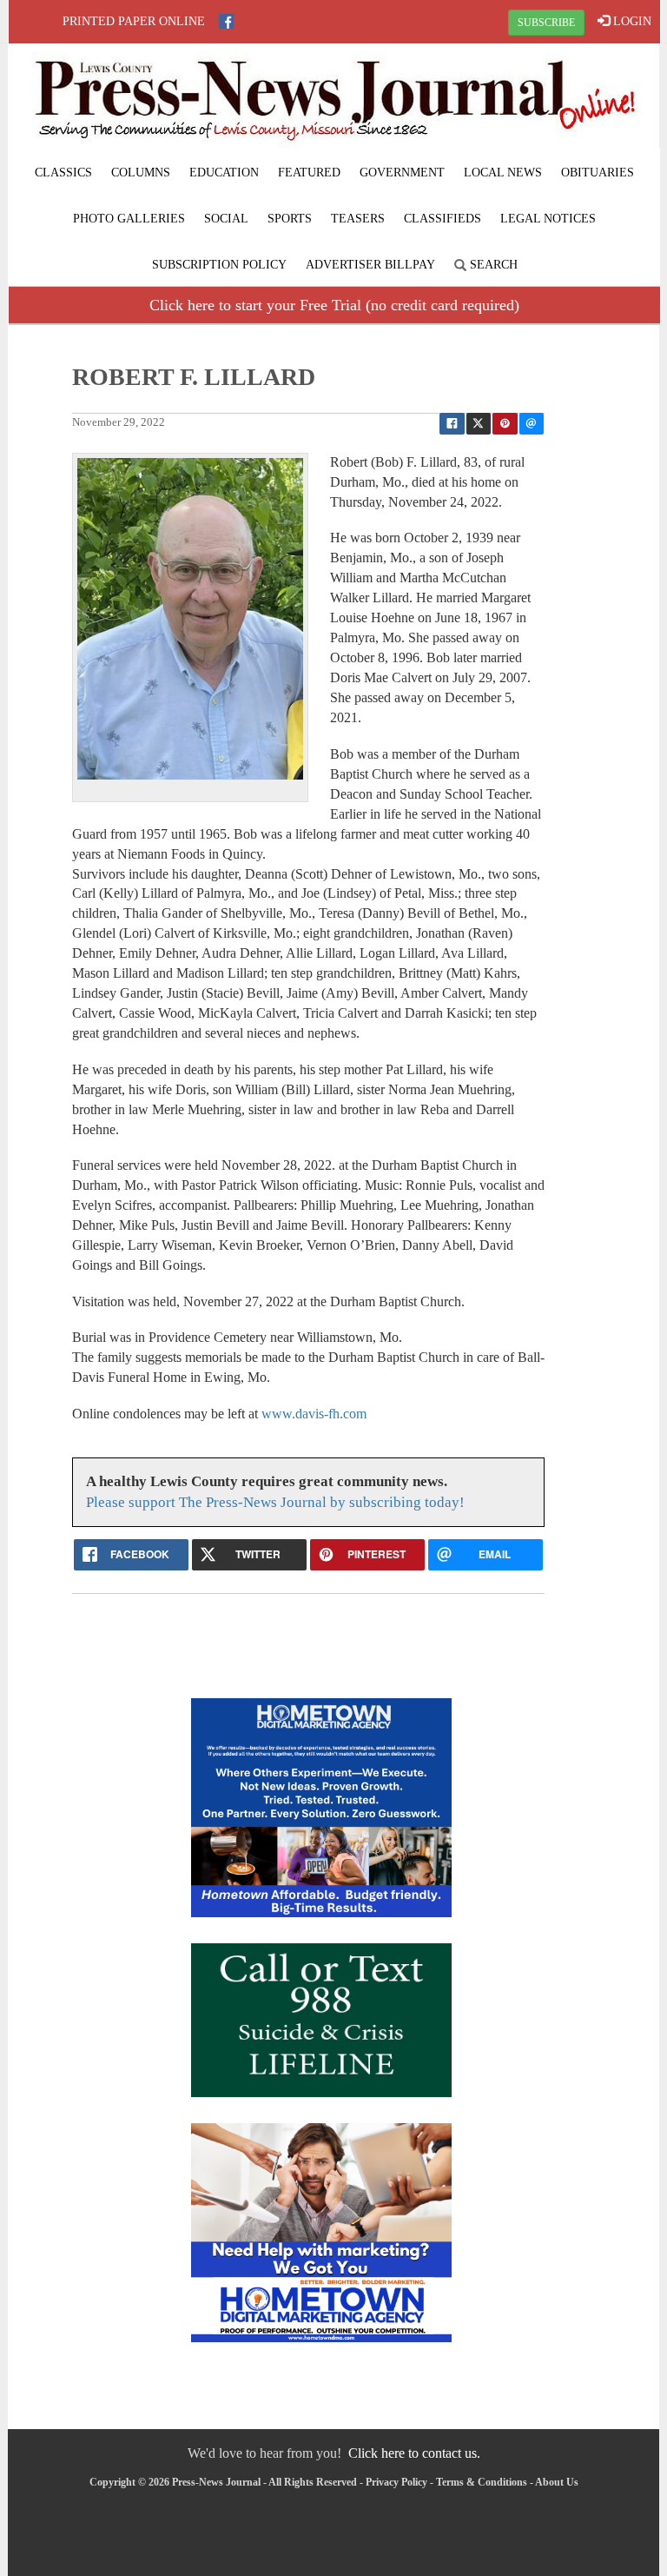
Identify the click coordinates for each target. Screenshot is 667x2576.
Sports (290, 219)
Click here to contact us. (414, 2453)
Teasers (358, 219)
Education (224, 173)
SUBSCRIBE (546, 23)
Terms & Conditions (482, 2482)
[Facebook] (226, 21)
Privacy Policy (396, 2482)
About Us (557, 2482)
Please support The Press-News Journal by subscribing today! (275, 1502)
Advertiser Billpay (370, 265)
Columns (141, 173)
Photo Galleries (129, 219)
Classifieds (442, 219)
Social (226, 219)
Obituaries (598, 173)
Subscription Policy (219, 265)
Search (492, 265)
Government (402, 173)
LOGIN (631, 21)
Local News (503, 173)
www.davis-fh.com (314, 1414)
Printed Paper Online (134, 21)
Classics (63, 173)
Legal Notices (548, 219)
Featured (309, 173)
